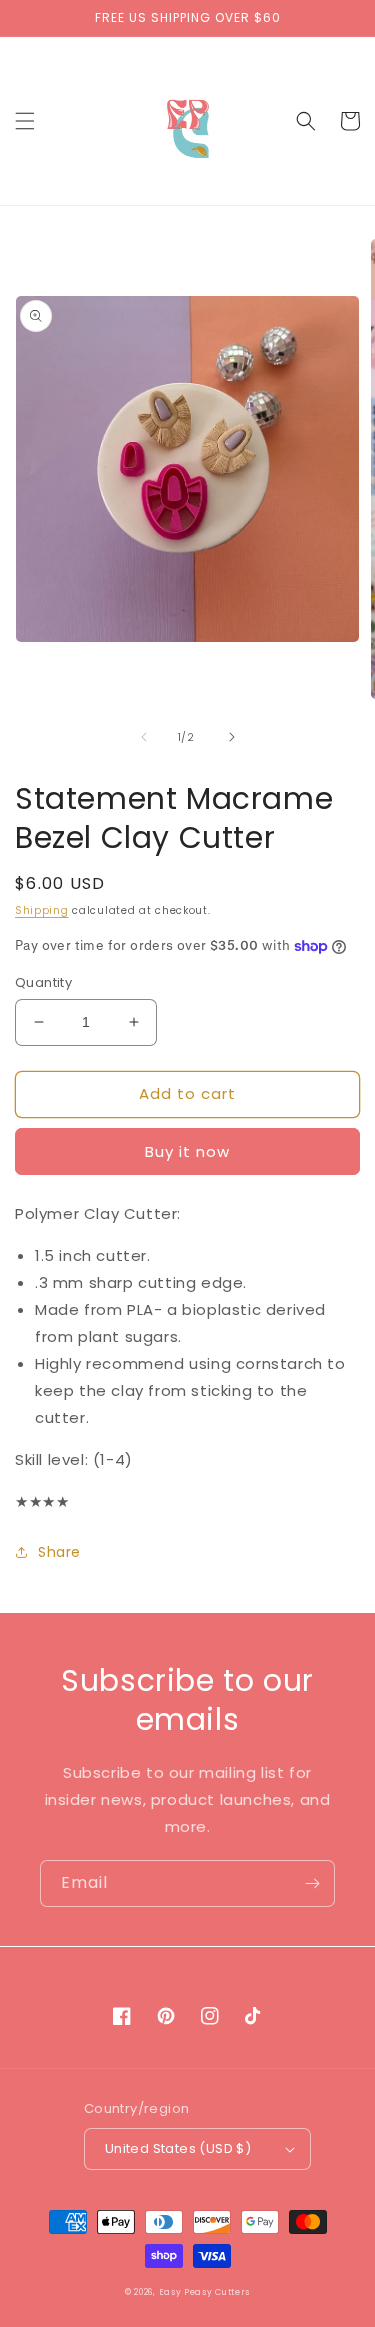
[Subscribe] (312, 1883)
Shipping (42, 910)
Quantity (43, 982)
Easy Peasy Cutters (205, 2292)
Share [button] (59, 1552)
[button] (25, 121)
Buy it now (187, 1151)
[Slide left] (144, 737)
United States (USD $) (178, 2148)
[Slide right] (232, 737)
